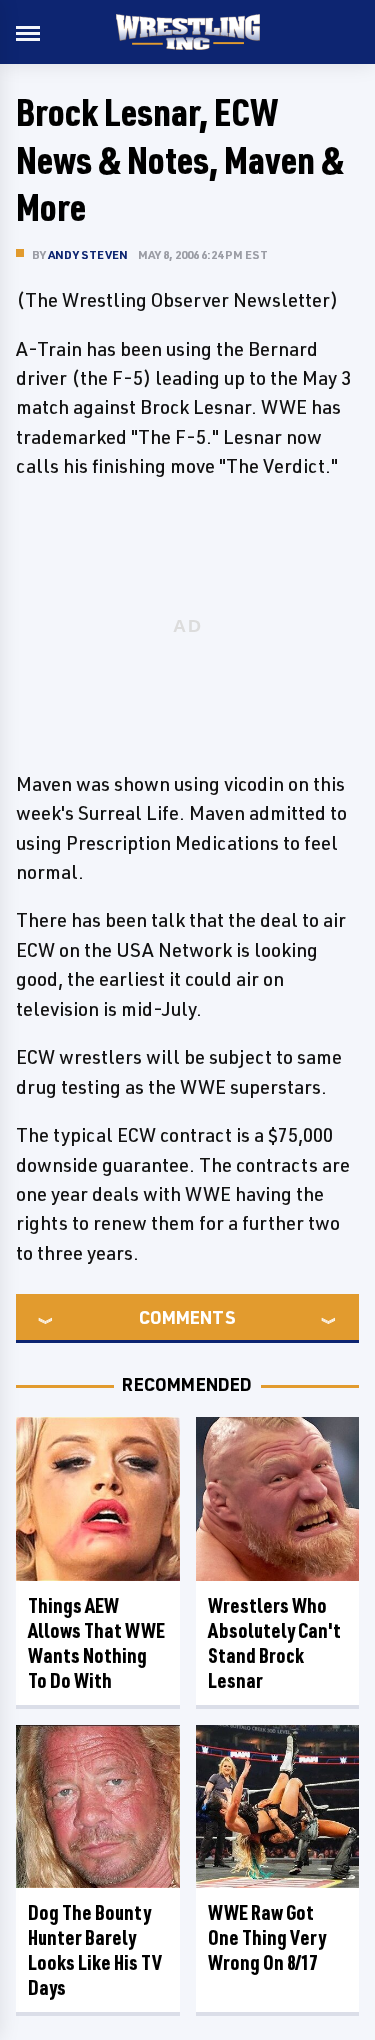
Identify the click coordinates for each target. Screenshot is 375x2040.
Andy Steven (88, 254)
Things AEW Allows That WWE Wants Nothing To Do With (96, 1643)
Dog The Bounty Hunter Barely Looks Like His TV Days (95, 1950)
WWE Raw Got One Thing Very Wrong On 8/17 (267, 1937)
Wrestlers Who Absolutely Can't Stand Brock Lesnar (274, 1643)
